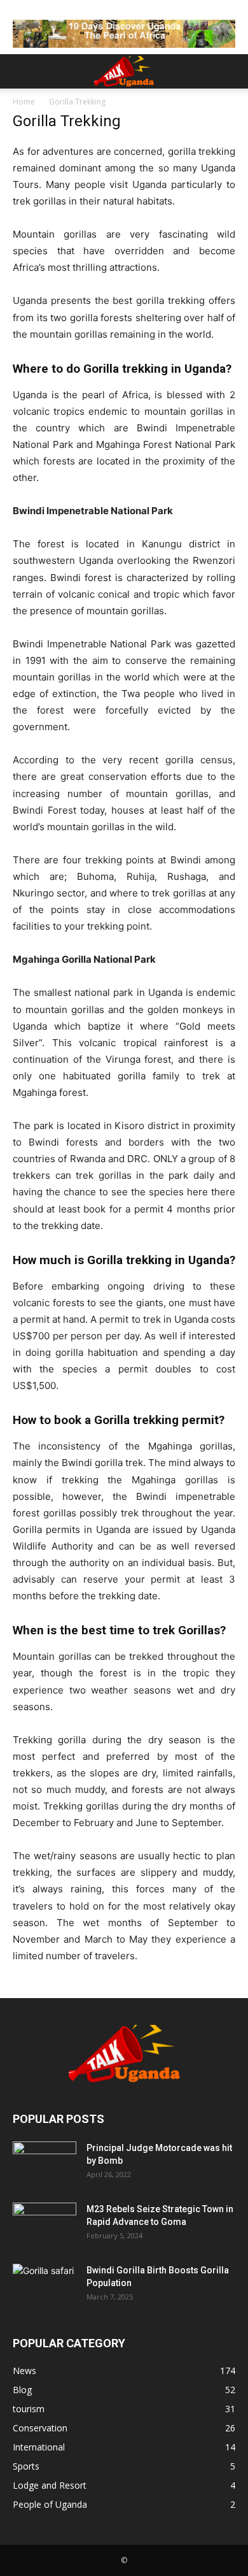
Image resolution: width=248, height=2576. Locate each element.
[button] (22, 71)
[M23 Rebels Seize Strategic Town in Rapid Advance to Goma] (45, 2225)
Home (24, 102)
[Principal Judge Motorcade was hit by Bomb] (45, 2164)
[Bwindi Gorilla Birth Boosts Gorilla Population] (45, 2286)
